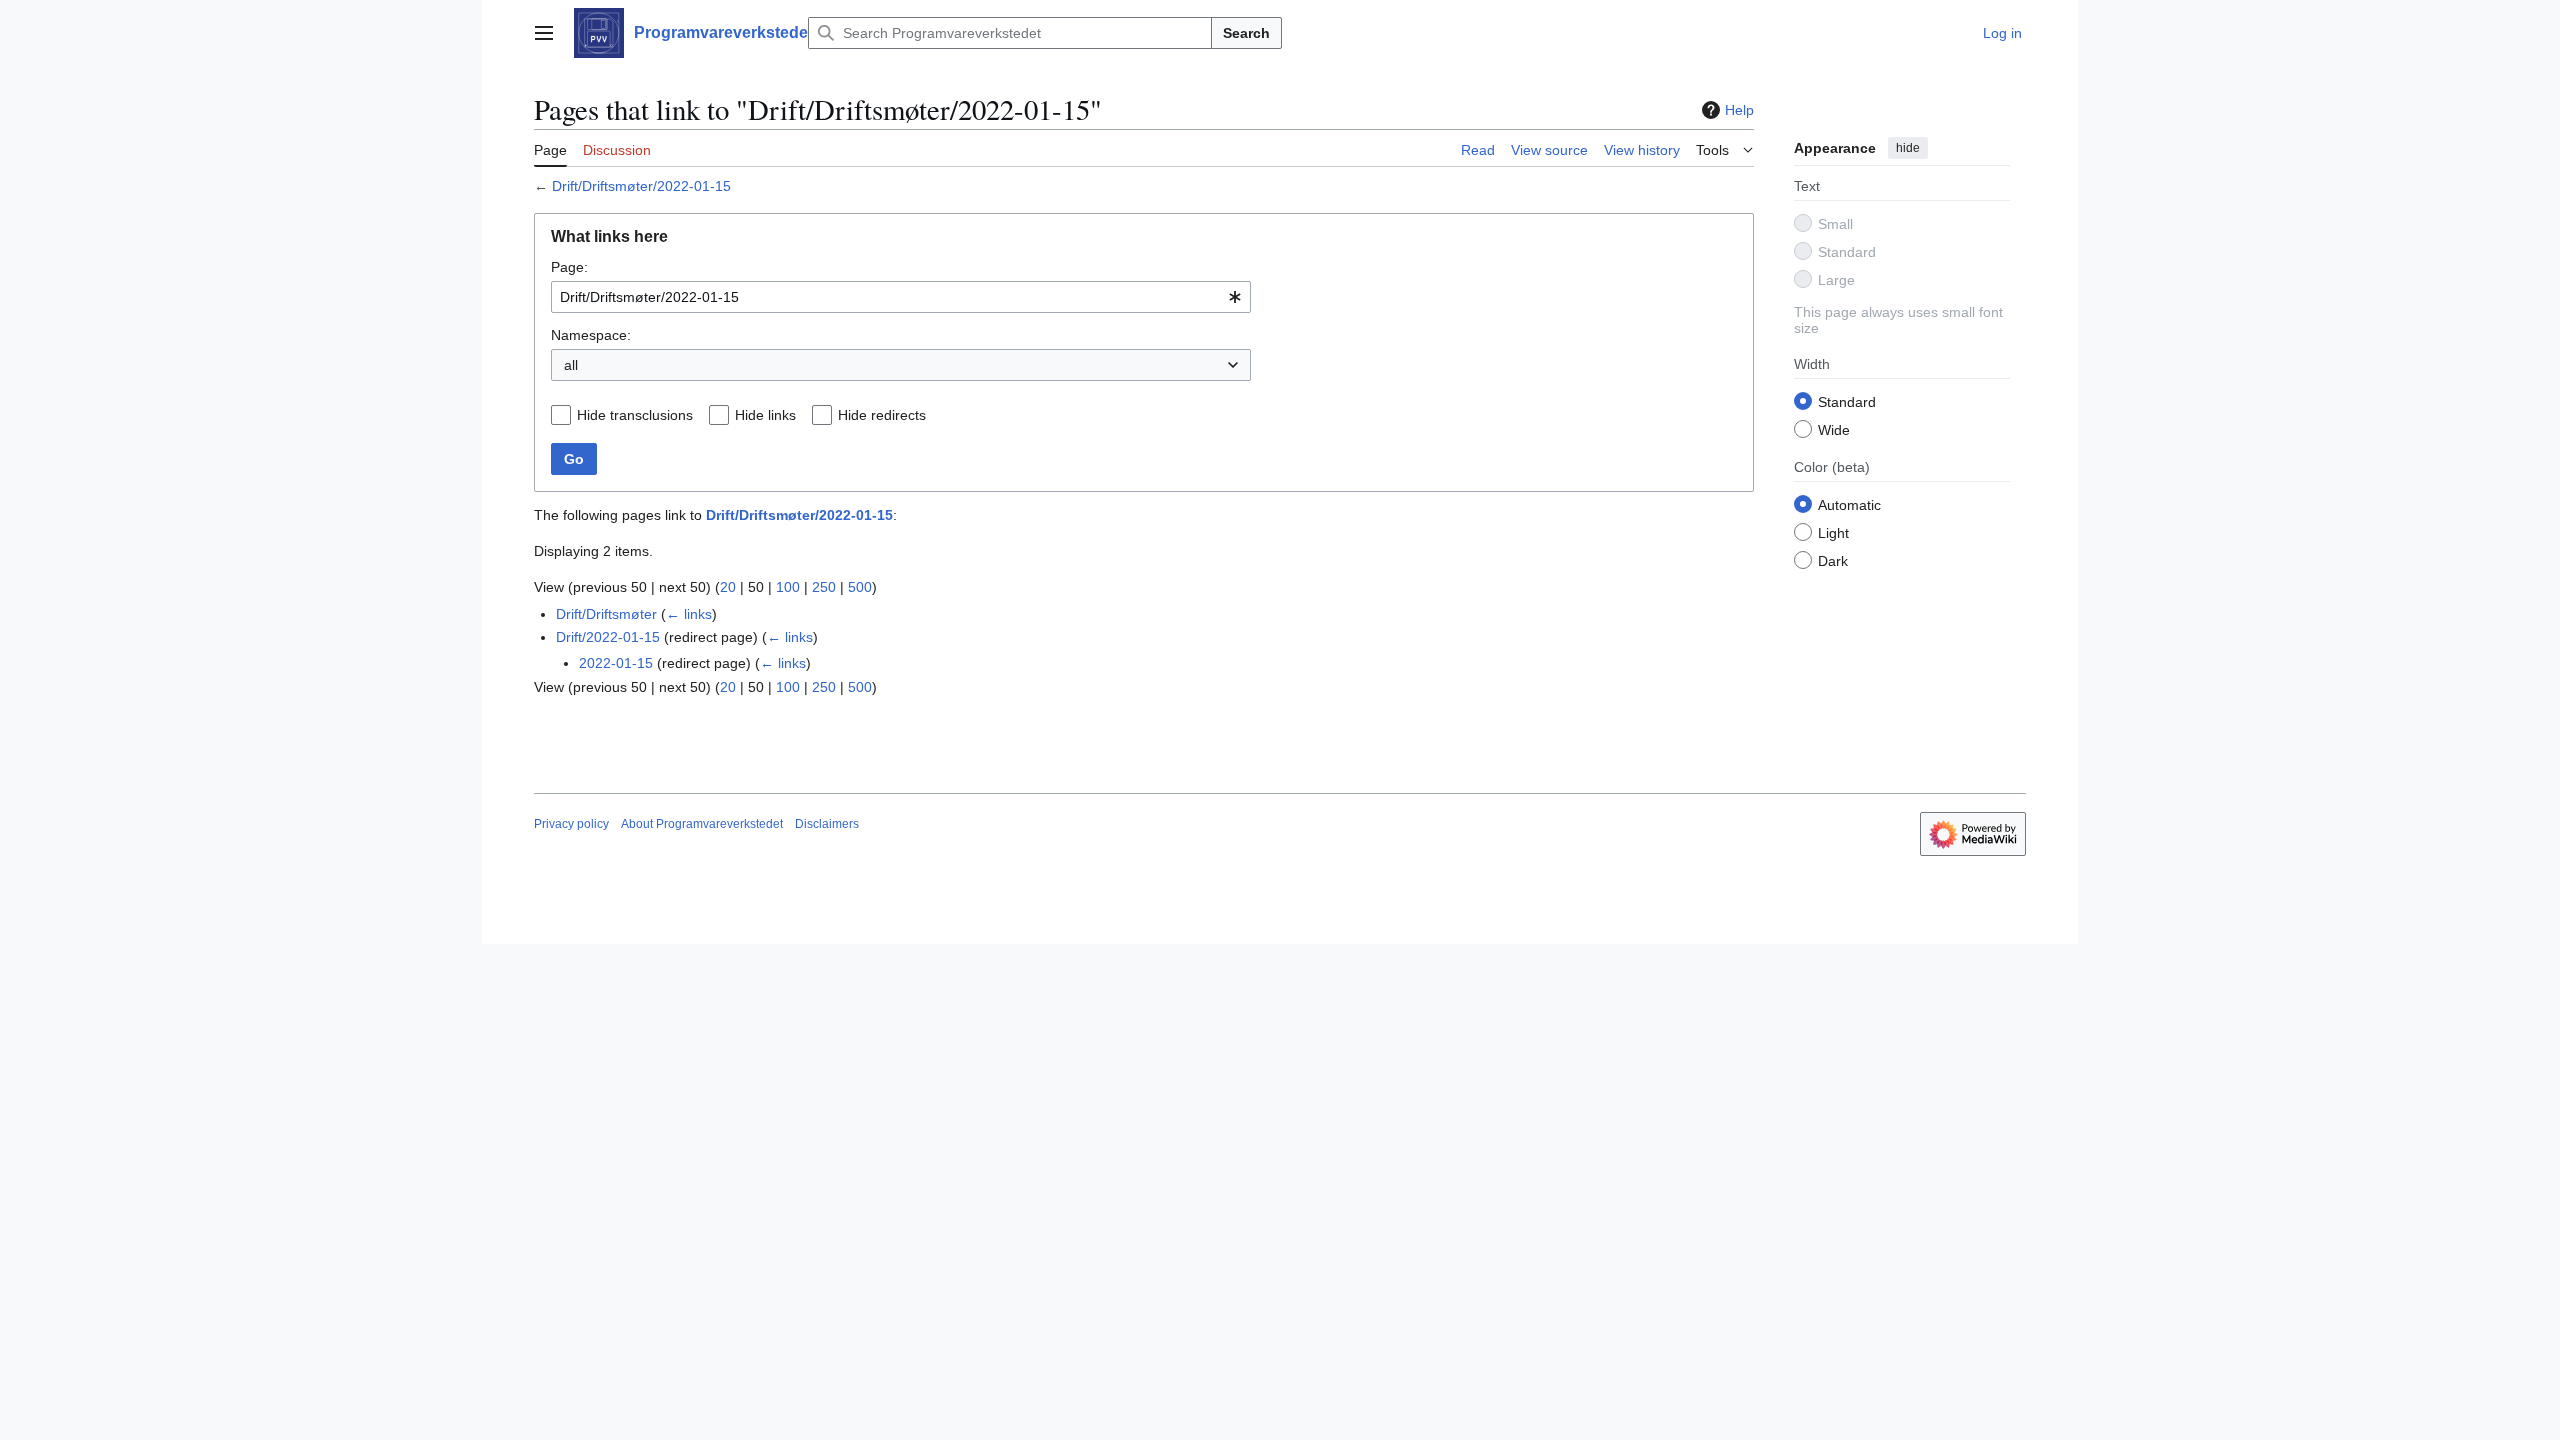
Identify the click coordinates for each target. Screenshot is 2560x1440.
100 (788, 587)
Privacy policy (571, 824)
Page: (569, 267)
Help (1739, 110)
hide (1908, 148)
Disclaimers (827, 824)
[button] (544, 33)
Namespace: (591, 335)
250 (824, 587)
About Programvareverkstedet (702, 824)
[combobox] (901, 297)
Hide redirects (882, 415)
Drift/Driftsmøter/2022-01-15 (641, 186)
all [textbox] (571, 365)
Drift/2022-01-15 (608, 637)
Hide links (765, 415)
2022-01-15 (616, 663)
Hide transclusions (635, 415)
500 (860, 587)
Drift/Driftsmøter (606, 614)
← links (689, 614)
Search (1246, 33)
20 (728, 587)
